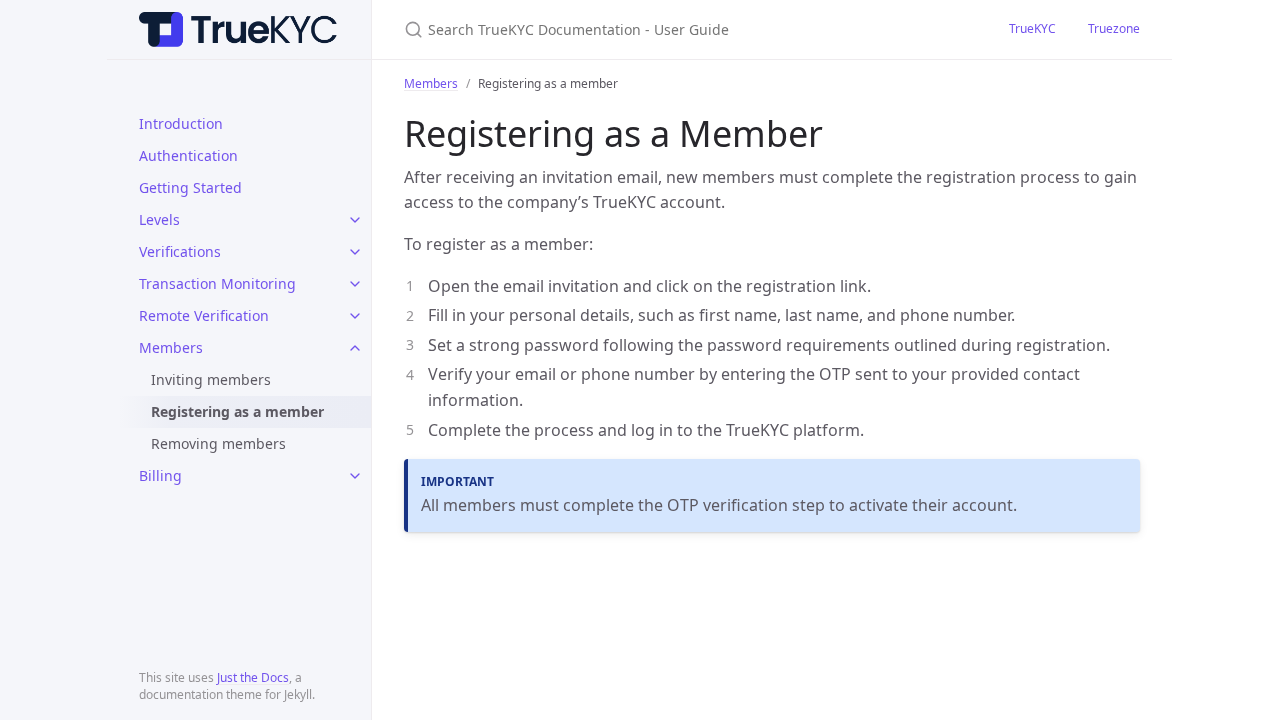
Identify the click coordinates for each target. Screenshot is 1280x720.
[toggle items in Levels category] (355, 220)
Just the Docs (253, 677)
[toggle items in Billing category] (355, 476)
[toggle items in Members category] (355, 348)
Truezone (1114, 28)
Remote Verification (204, 315)
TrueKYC (1032, 28)
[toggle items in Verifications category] (355, 252)
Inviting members (211, 379)
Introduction (181, 123)
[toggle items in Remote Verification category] (355, 316)
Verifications (180, 251)
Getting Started (190, 187)
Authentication (188, 155)
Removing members (218, 443)
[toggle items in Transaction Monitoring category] (355, 284)
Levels (159, 219)
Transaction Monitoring (217, 283)
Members (171, 347)
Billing (160, 475)
